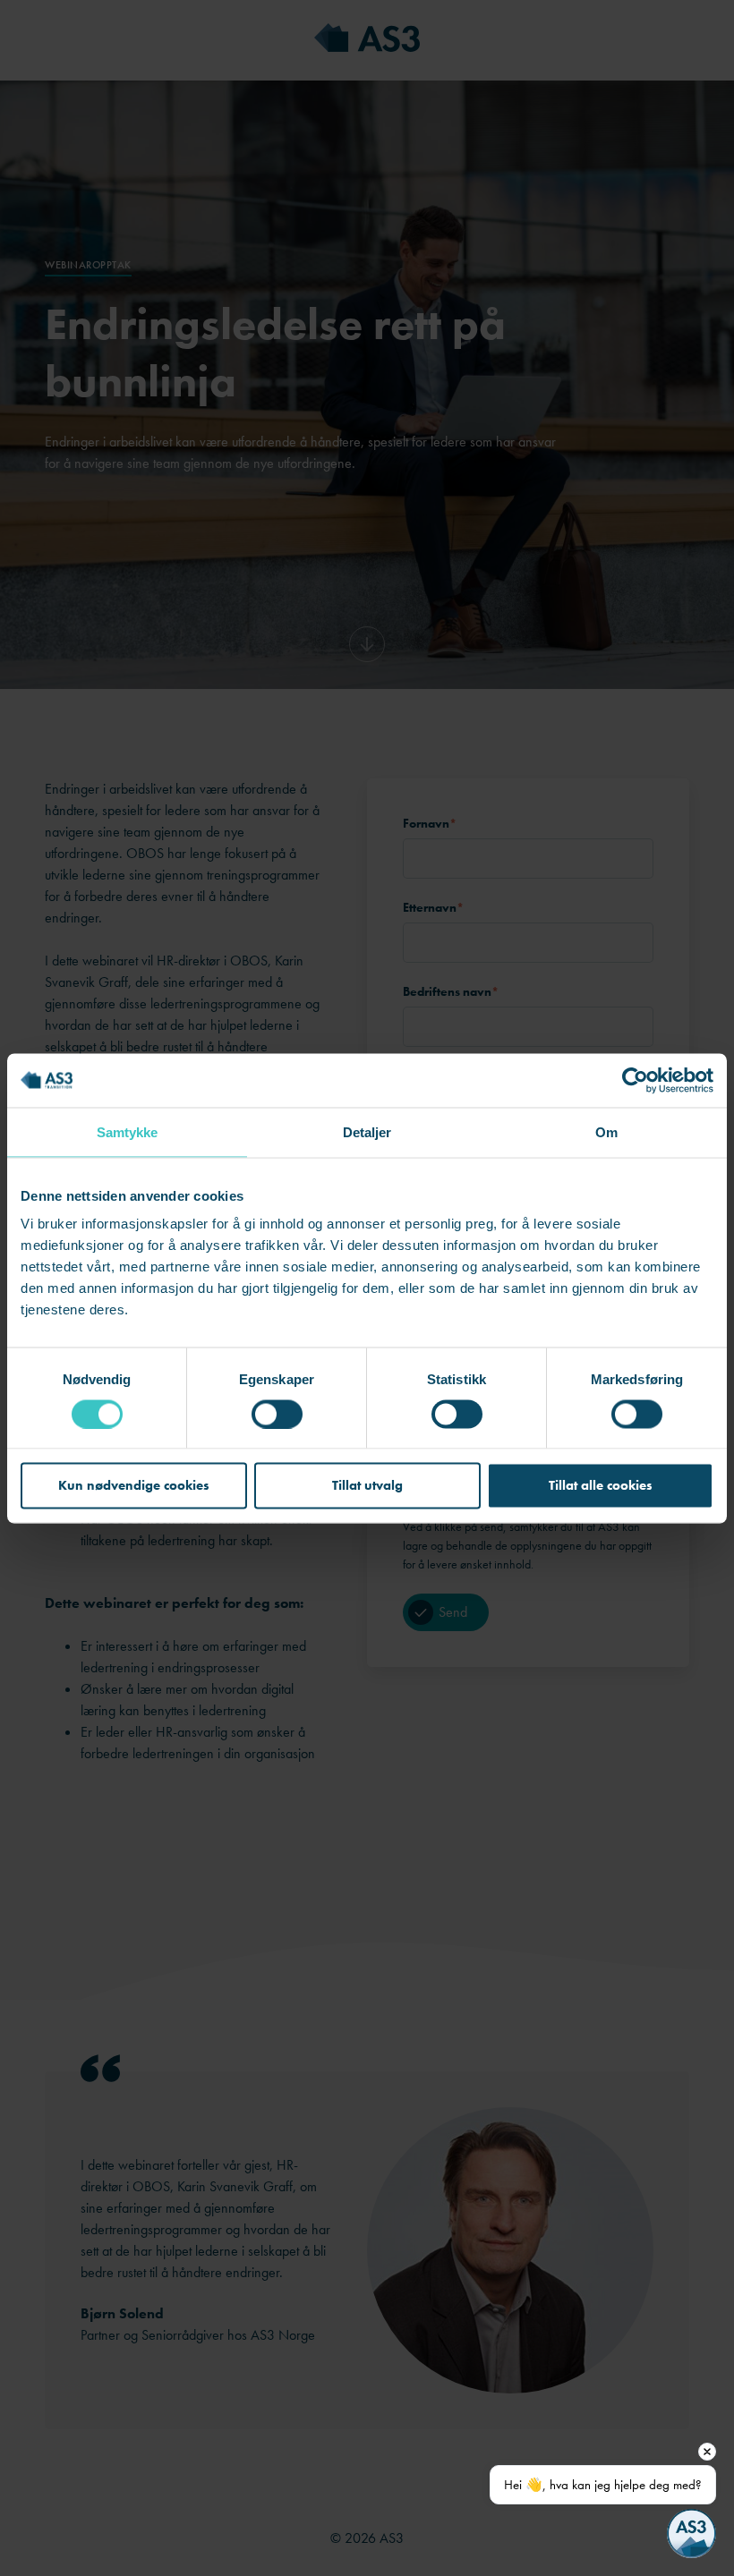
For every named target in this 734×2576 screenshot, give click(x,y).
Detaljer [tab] (367, 1131)
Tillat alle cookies (601, 1485)
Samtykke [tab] (128, 1131)
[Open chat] (691, 2533)
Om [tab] (606, 1131)
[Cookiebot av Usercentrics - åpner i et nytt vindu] (635, 1080)
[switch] (277, 1414)
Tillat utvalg (367, 1485)
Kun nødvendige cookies (134, 1485)
